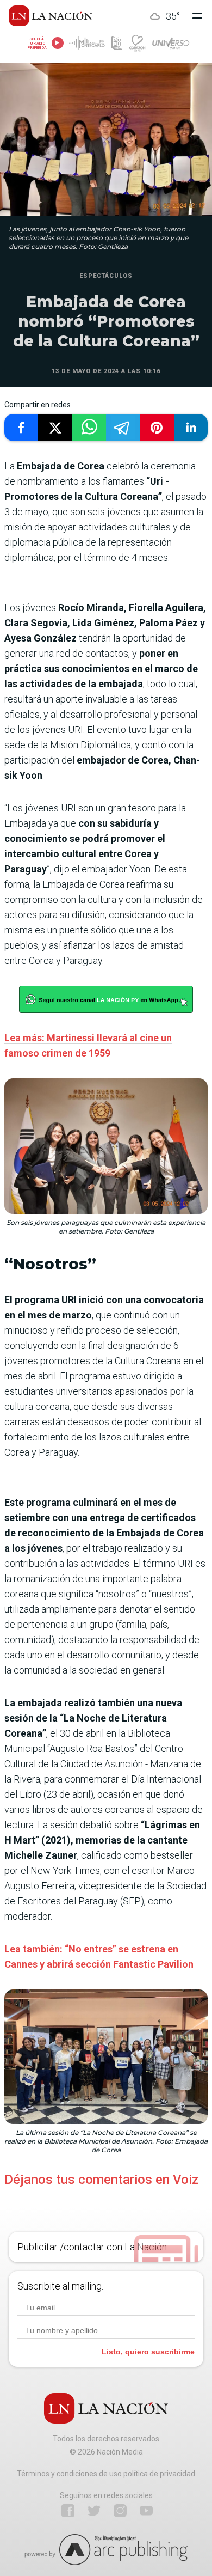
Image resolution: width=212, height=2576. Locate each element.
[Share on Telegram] (123, 428)
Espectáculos (106, 276)
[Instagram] (120, 2511)
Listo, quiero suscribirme (148, 2352)
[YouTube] (146, 2511)
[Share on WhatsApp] (89, 428)
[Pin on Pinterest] (157, 428)
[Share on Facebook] (21, 428)
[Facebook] (68, 2511)
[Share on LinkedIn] (191, 428)
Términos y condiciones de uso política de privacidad (106, 2474)
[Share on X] (55, 428)
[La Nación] (51, 16)
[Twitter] (94, 2511)
